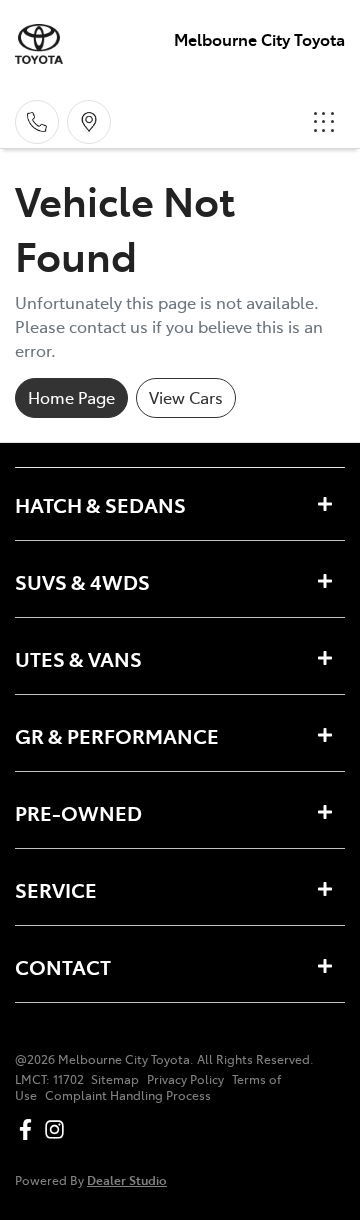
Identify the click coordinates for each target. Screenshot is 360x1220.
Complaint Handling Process (128, 1095)
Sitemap (115, 1079)
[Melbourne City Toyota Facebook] (29, 1129)
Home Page (71, 397)
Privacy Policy (185, 1079)
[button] (324, 122)
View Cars (186, 397)
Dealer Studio (127, 1179)
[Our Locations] (89, 122)
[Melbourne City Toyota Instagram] (58, 1129)
